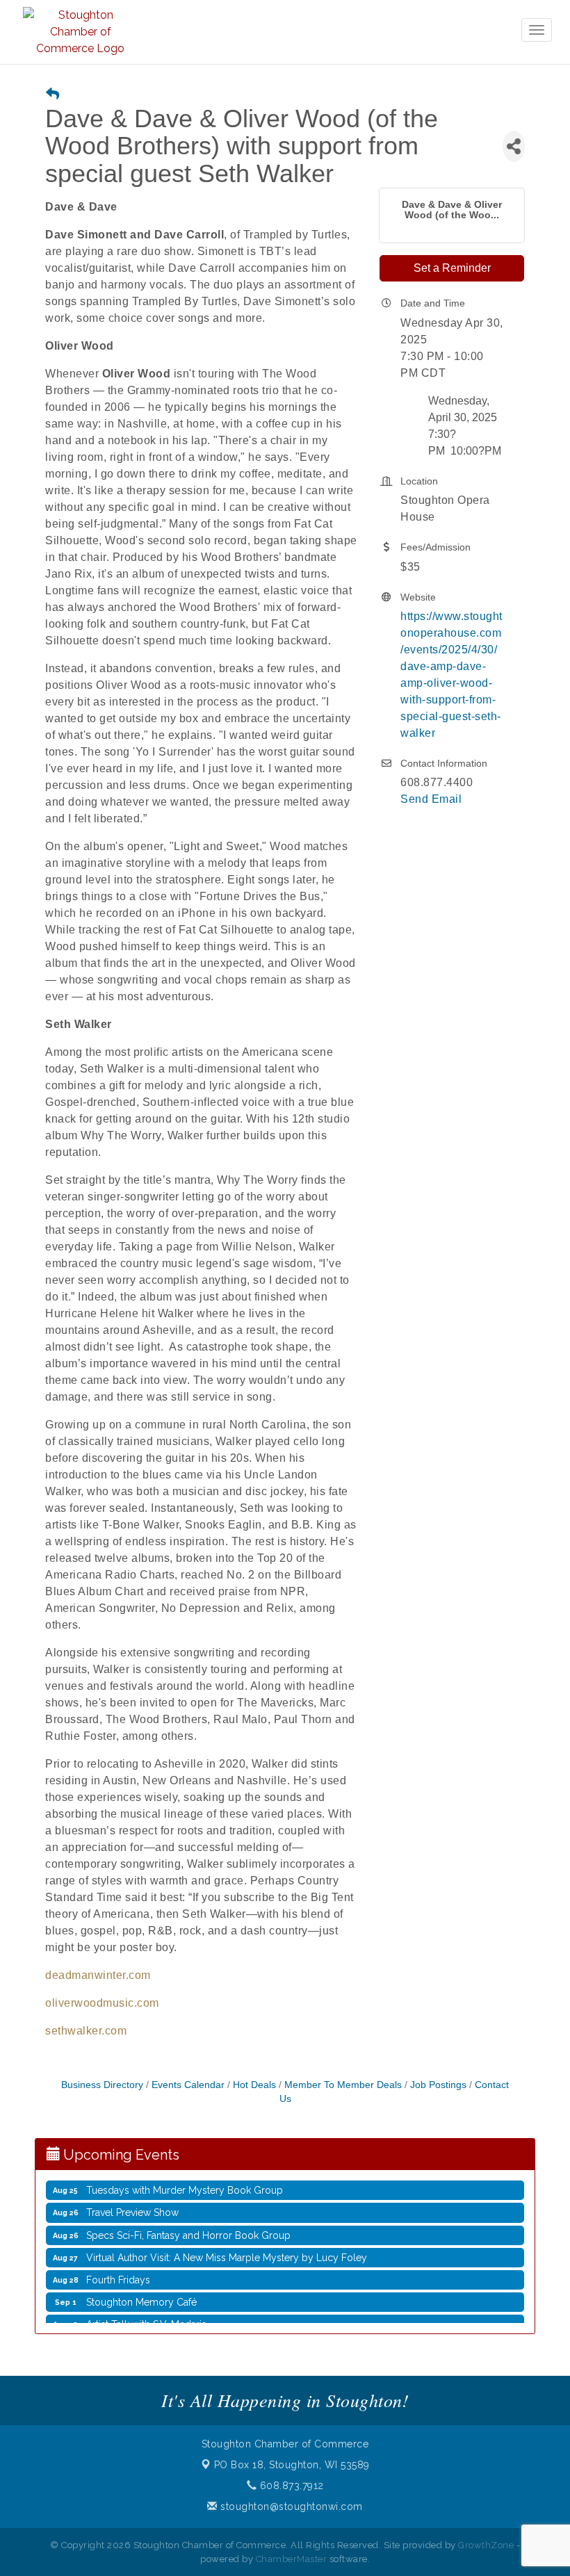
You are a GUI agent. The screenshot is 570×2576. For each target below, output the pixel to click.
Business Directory (102, 2085)
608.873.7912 (290, 2486)
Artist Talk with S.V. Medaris (146, 2309)
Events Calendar (188, 2085)
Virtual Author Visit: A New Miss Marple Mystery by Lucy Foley (227, 2242)
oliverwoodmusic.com (102, 2003)
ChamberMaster (292, 2559)
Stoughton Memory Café (141, 2287)
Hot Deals (254, 2085)
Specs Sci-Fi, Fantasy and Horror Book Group (188, 2220)
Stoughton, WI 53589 (292, 2465)
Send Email (431, 799)
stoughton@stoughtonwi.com (290, 2506)
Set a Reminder (452, 268)
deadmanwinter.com (98, 1975)
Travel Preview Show (132, 2197)
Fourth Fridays (118, 2265)
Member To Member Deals (343, 2085)
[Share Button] (514, 146)
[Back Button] (52, 95)
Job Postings (438, 2085)
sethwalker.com (86, 2031)
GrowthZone (486, 2545)
